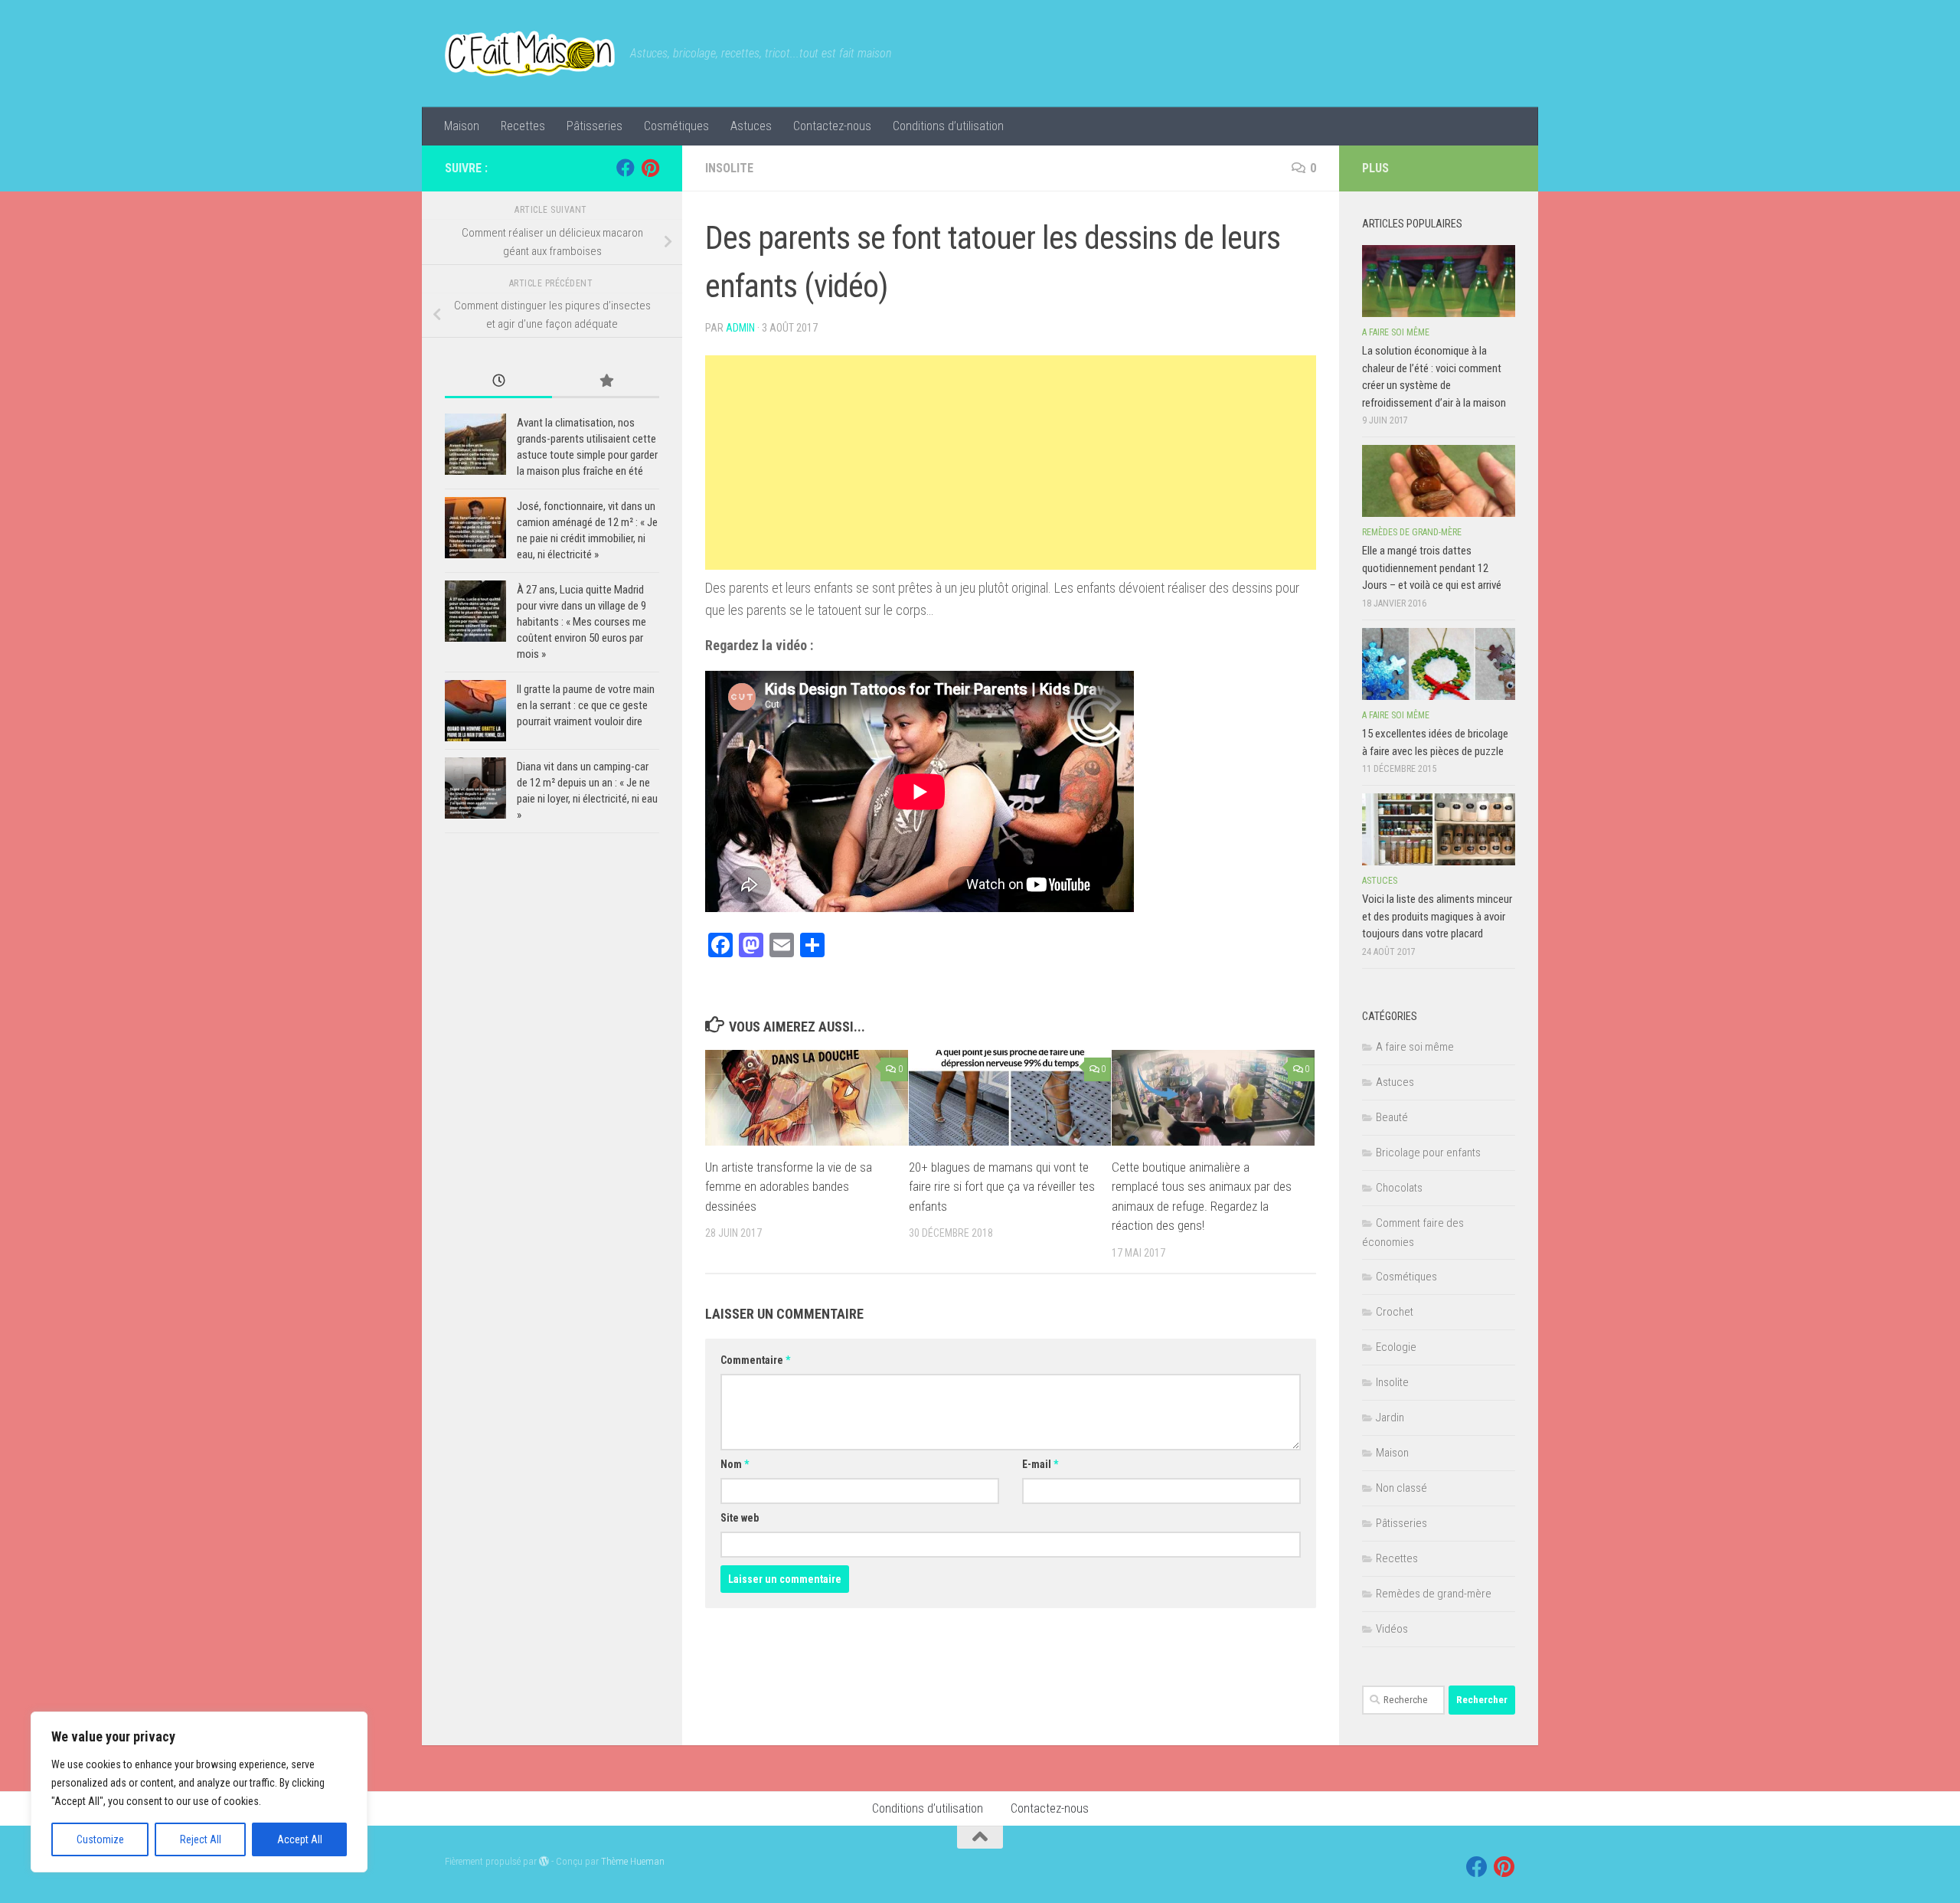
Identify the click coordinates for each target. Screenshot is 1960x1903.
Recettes (523, 126)
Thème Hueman (633, 1861)
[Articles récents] (498, 382)
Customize (100, 1839)
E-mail (1040, 1464)
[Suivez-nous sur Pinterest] (650, 168)
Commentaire (755, 1360)
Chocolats (1399, 1188)
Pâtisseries (595, 126)
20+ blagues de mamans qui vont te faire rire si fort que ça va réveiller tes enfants (1002, 1187)
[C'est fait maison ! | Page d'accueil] (530, 54)
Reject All (201, 1839)
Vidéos (1392, 1629)
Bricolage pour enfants (1428, 1153)
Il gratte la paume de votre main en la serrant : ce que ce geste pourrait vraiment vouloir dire (586, 705)
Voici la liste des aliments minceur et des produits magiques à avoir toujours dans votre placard (1437, 916)
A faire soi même (1396, 332)
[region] (199, 1792)
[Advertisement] (1011, 463)
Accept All (300, 1839)
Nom (735, 1464)
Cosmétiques (676, 126)
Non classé (1401, 1488)
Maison (462, 126)
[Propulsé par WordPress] (544, 1861)
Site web (740, 1518)
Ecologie (1396, 1347)
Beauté (1392, 1117)
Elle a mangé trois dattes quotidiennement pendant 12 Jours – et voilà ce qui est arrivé (1432, 568)
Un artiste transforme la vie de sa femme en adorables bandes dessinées (789, 1187)
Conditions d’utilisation (948, 126)
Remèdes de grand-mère (1412, 532)
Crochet (1395, 1312)
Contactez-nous (832, 126)
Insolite (729, 168)
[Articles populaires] (606, 382)
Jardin (1390, 1417)
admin (740, 328)
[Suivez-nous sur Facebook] (626, 168)
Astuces (751, 126)
